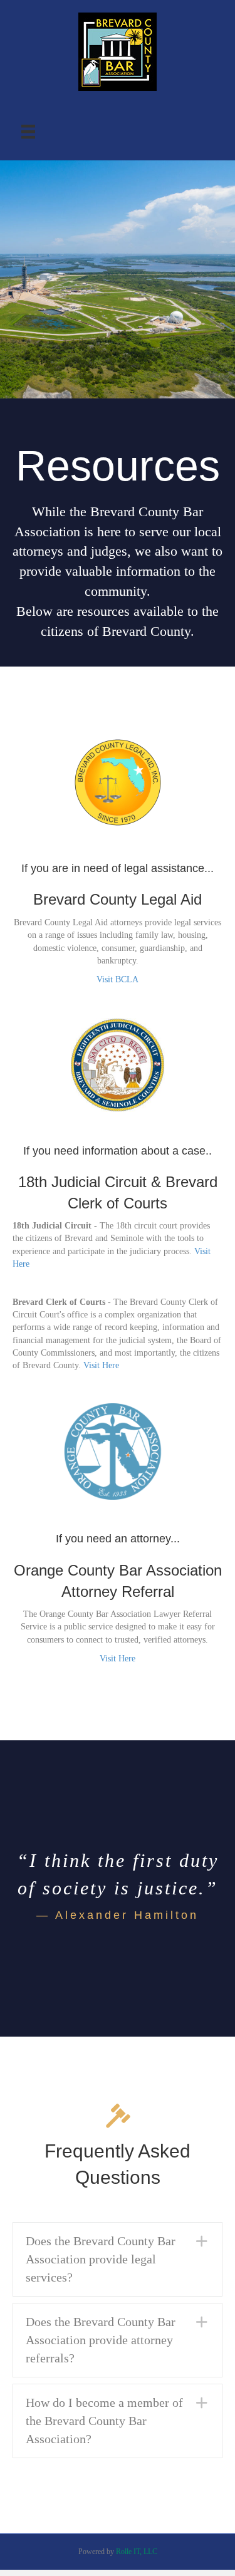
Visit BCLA (118, 979)
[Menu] (28, 132)
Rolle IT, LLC (137, 2552)
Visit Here (101, 1365)
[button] (118, 2259)
